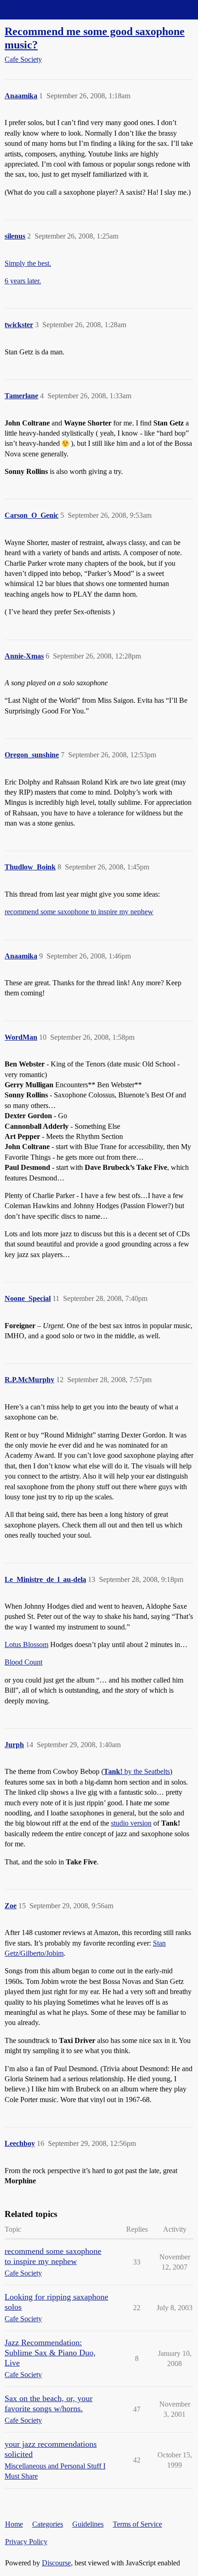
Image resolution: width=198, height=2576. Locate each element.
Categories (48, 2524)
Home (14, 2524)
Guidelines (88, 2524)
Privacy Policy (26, 2542)
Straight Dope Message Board (48, 9)
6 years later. (23, 281)
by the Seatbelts (137, 1771)
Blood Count (23, 1662)
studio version (131, 1823)
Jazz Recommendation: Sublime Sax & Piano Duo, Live (50, 2353)
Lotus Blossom (26, 1644)
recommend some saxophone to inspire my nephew (79, 912)
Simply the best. (28, 263)
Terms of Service (137, 2524)
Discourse (56, 2563)
